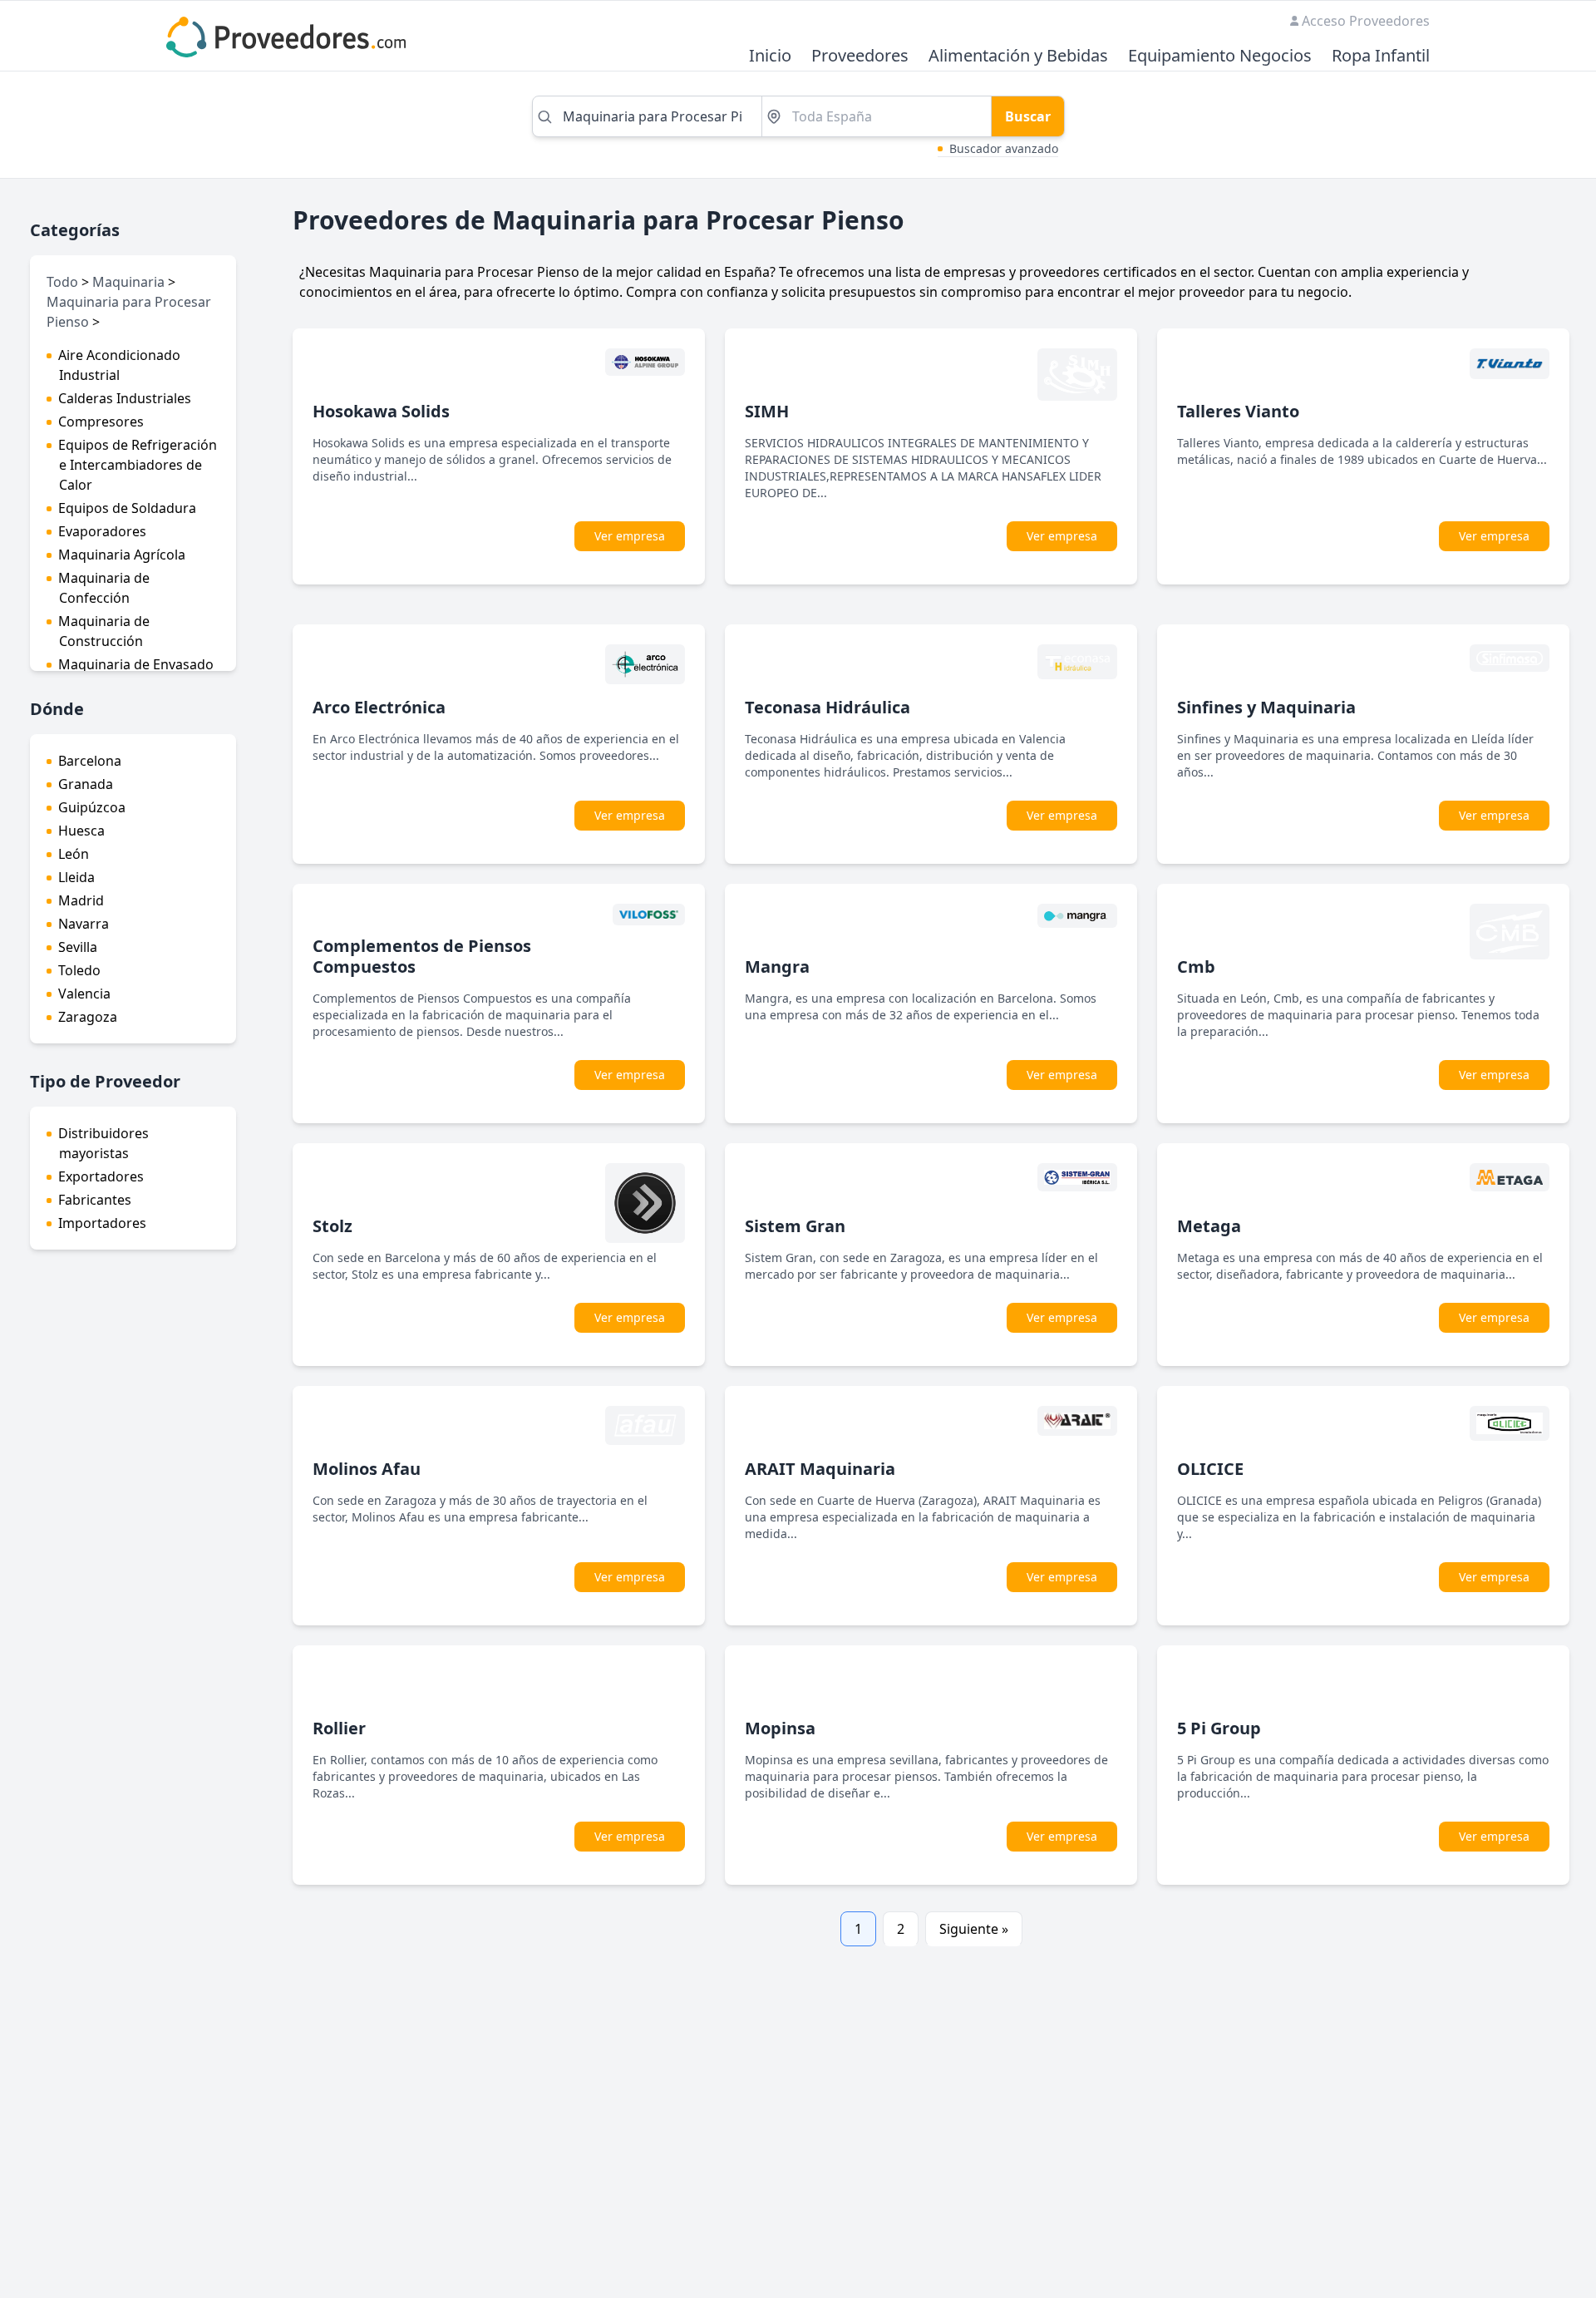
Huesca (81, 831)
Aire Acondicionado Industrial (119, 365)
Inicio (770, 56)
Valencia (84, 994)
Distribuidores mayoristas (103, 1143)
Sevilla (78, 947)
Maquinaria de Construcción (104, 631)
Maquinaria (128, 282)
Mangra (777, 967)
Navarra (84, 924)
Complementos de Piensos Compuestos (422, 956)
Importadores (102, 1223)
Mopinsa (780, 1728)
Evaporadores (102, 531)
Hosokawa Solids (381, 411)
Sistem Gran (795, 1226)
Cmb (1196, 967)
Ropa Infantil (1381, 56)
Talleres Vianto (1238, 411)
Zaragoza (88, 1017)
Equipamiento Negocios (1220, 56)
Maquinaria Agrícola (122, 555)
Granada (86, 784)
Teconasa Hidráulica (828, 707)
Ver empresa (630, 536)
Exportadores (101, 1176)
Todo (62, 282)
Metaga (1209, 1226)
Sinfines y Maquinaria (1266, 707)
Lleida (76, 877)
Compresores (101, 422)
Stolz (332, 1226)
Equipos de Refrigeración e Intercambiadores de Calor (138, 465)
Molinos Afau (367, 1469)
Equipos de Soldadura (127, 508)
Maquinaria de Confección (104, 588)
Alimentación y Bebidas (1018, 56)
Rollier (339, 1728)
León (74, 854)
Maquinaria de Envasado (136, 664)
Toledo (79, 970)
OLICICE (1210, 1469)
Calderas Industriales (125, 398)
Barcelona (90, 761)
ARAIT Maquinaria (820, 1469)
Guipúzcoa (92, 807)
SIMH (767, 411)
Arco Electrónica (379, 707)
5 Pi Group (1219, 1728)
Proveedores (860, 56)
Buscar (1028, 116)
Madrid (81, 900)
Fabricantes (95, 1200)
